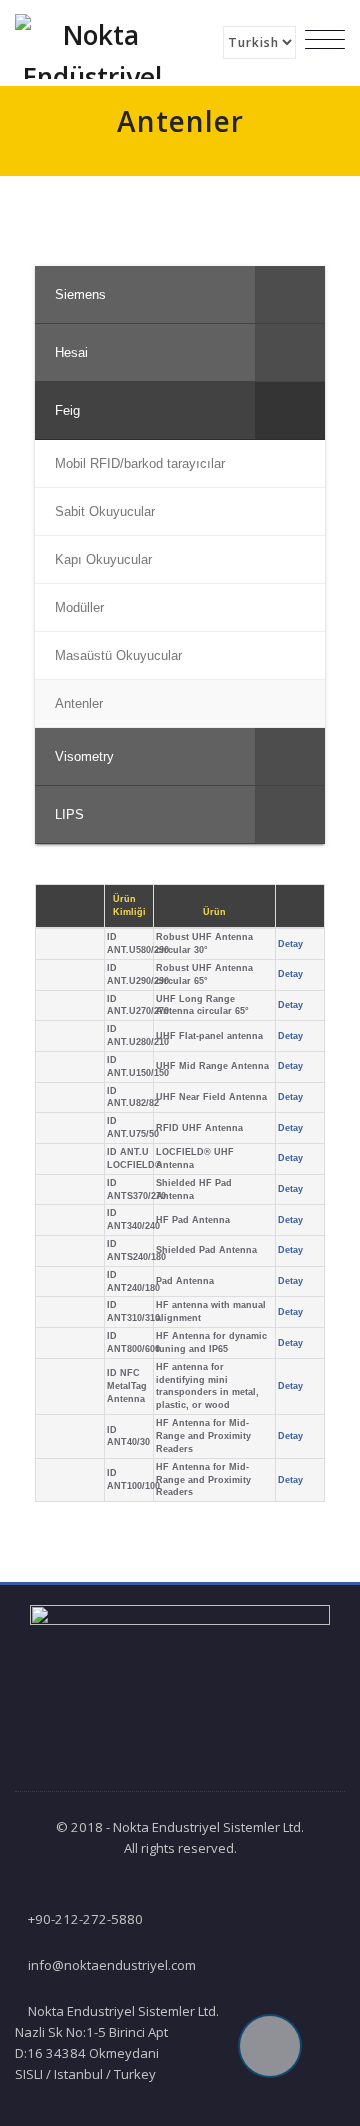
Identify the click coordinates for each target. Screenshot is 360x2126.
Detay (290, 944)
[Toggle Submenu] (290, 294)
